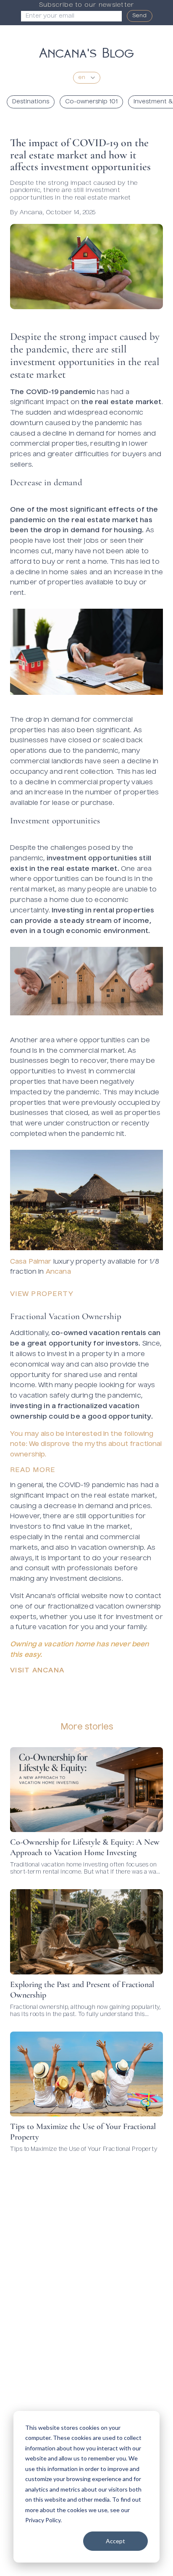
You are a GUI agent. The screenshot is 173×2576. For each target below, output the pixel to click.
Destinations (31, 102)
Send (140, 16)
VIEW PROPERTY (42, 1294)
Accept (115, 2541)
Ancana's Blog (86, 51)
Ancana (58, 1272)
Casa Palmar (32, 1262)
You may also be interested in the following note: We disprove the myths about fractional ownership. (86, 1445)
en (82, 78)
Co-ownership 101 (91, 102)
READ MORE (33, 1470)
